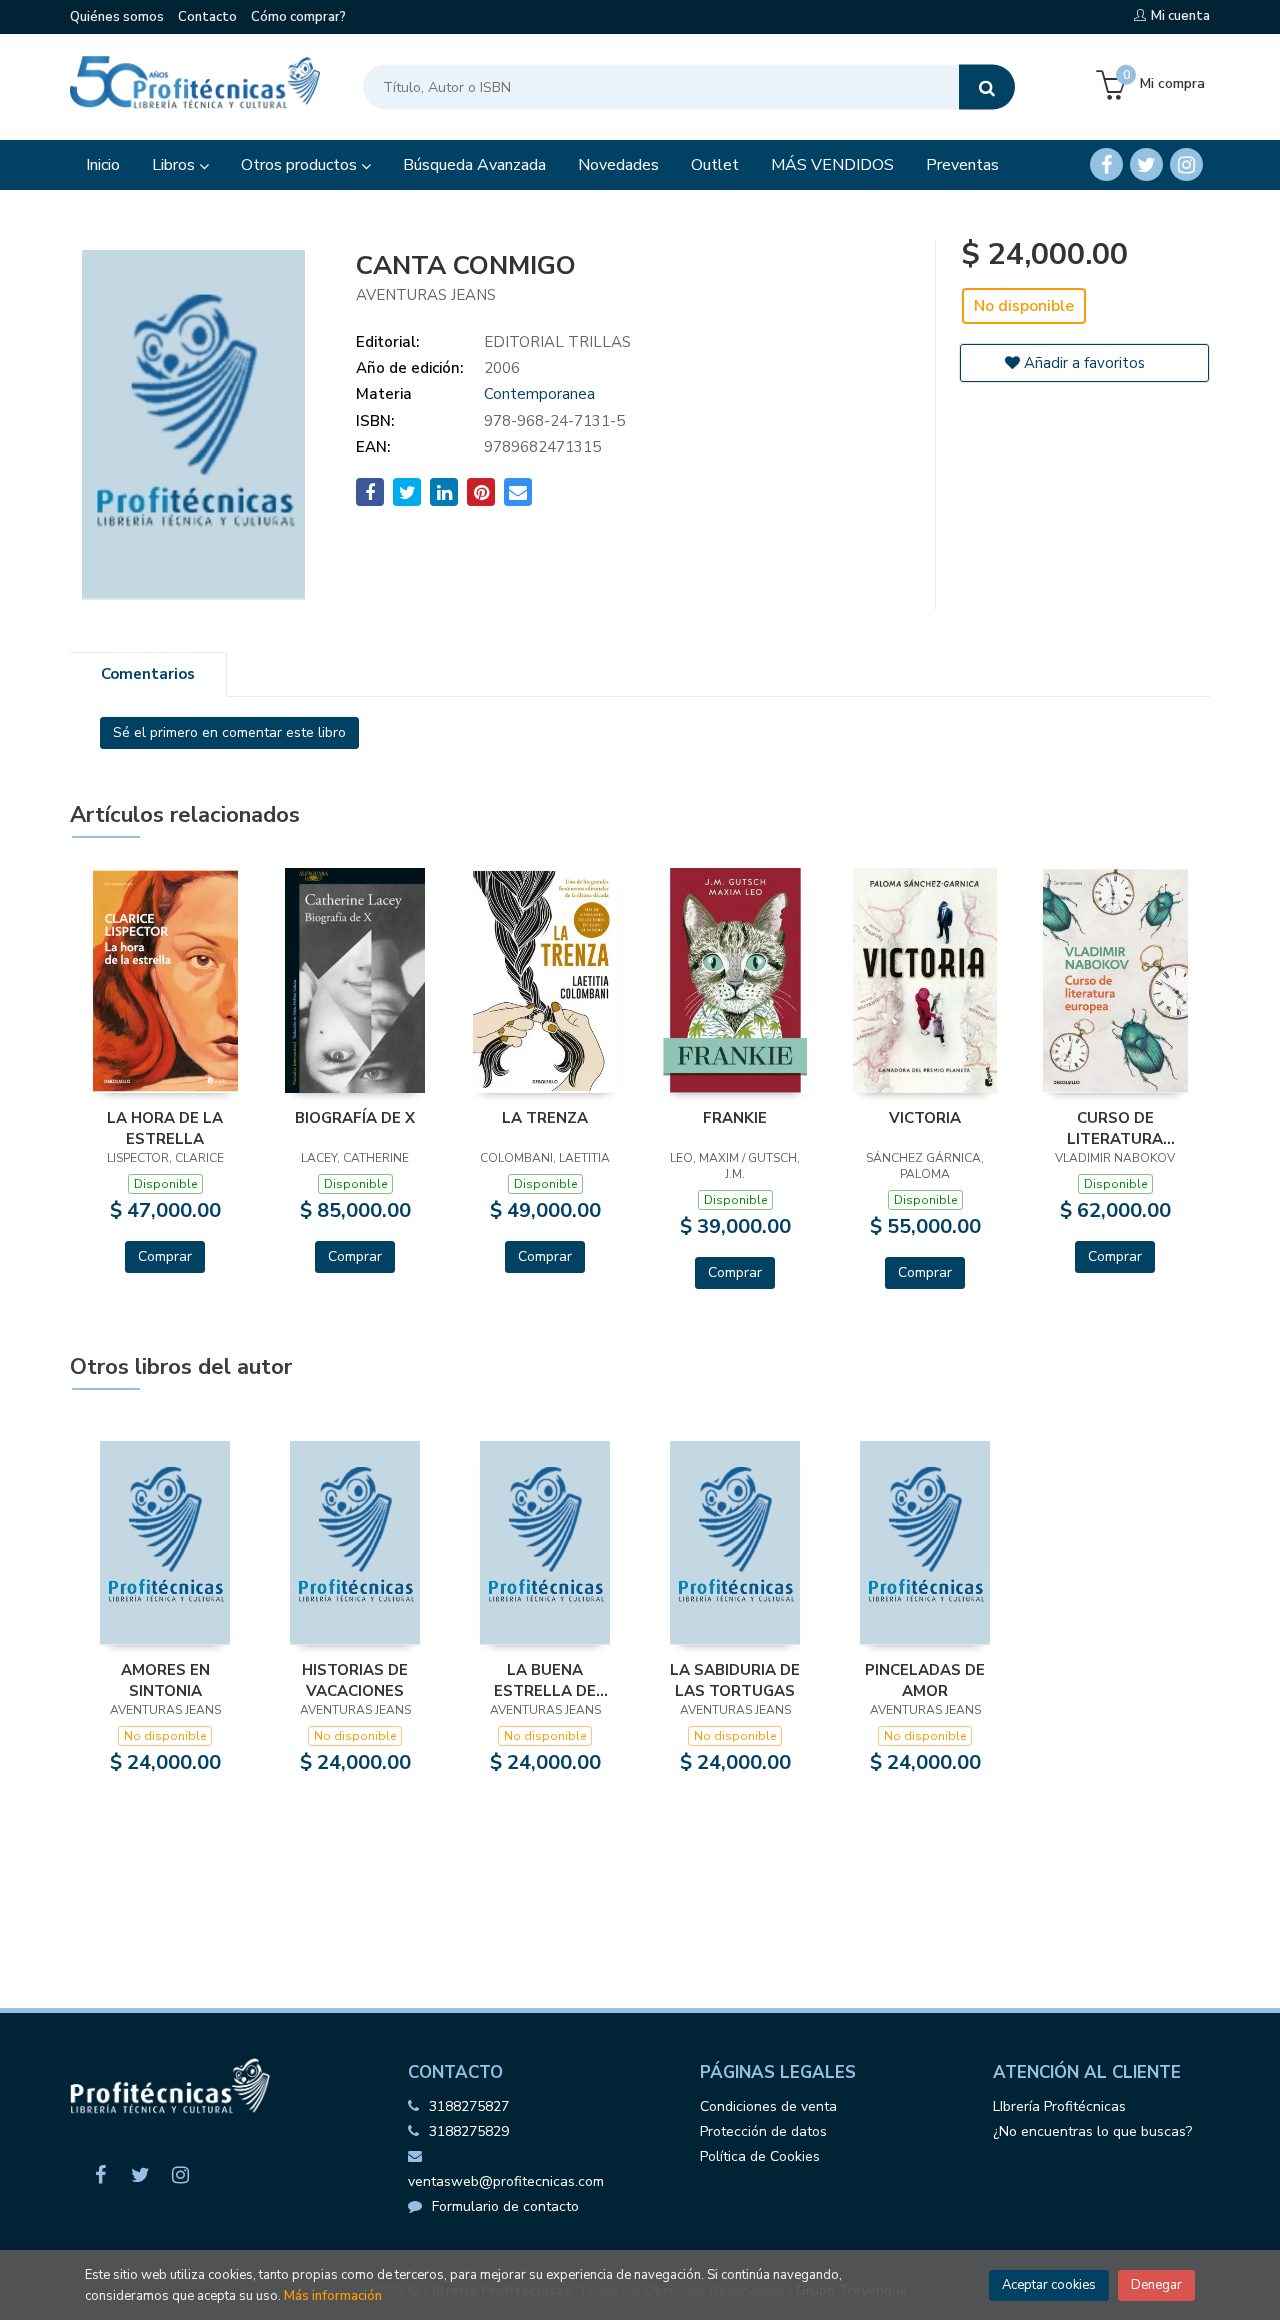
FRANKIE (735, 1118)
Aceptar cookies (1049, 2285)
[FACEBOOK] (1106, 164)
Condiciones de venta (768, 2106)
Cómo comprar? (298, 17)
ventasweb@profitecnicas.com (506, 2181)
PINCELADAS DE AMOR (925, 1680)
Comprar (165, 1256)
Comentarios (148, 674)
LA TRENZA (545, 1118)
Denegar (1156, 2285)
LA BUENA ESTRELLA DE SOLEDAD (545, 1680)
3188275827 (469, 2106)
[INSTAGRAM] (1186, 164)
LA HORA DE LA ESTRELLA (165, 1128)
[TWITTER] (1146, 164)
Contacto (207, 17)
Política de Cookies (760, 2156)
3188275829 (469, 2131)
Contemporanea (539, 394)
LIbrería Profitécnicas (1059, 2106)
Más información (333, 2296)
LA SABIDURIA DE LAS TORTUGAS (735, 1680)
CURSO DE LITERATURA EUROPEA (1115, 1128)
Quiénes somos (117, 17)
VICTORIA (925, 1118)
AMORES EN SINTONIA (165, 1680)
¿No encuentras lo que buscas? (1092, 2131)
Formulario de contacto (505, 2206)
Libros (175, 165)
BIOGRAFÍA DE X (355, 1118)
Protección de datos (763, 2131)
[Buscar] (987, 87)
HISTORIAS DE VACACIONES (355, 1680)
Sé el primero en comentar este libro (229, 732)
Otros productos (301, 165)
